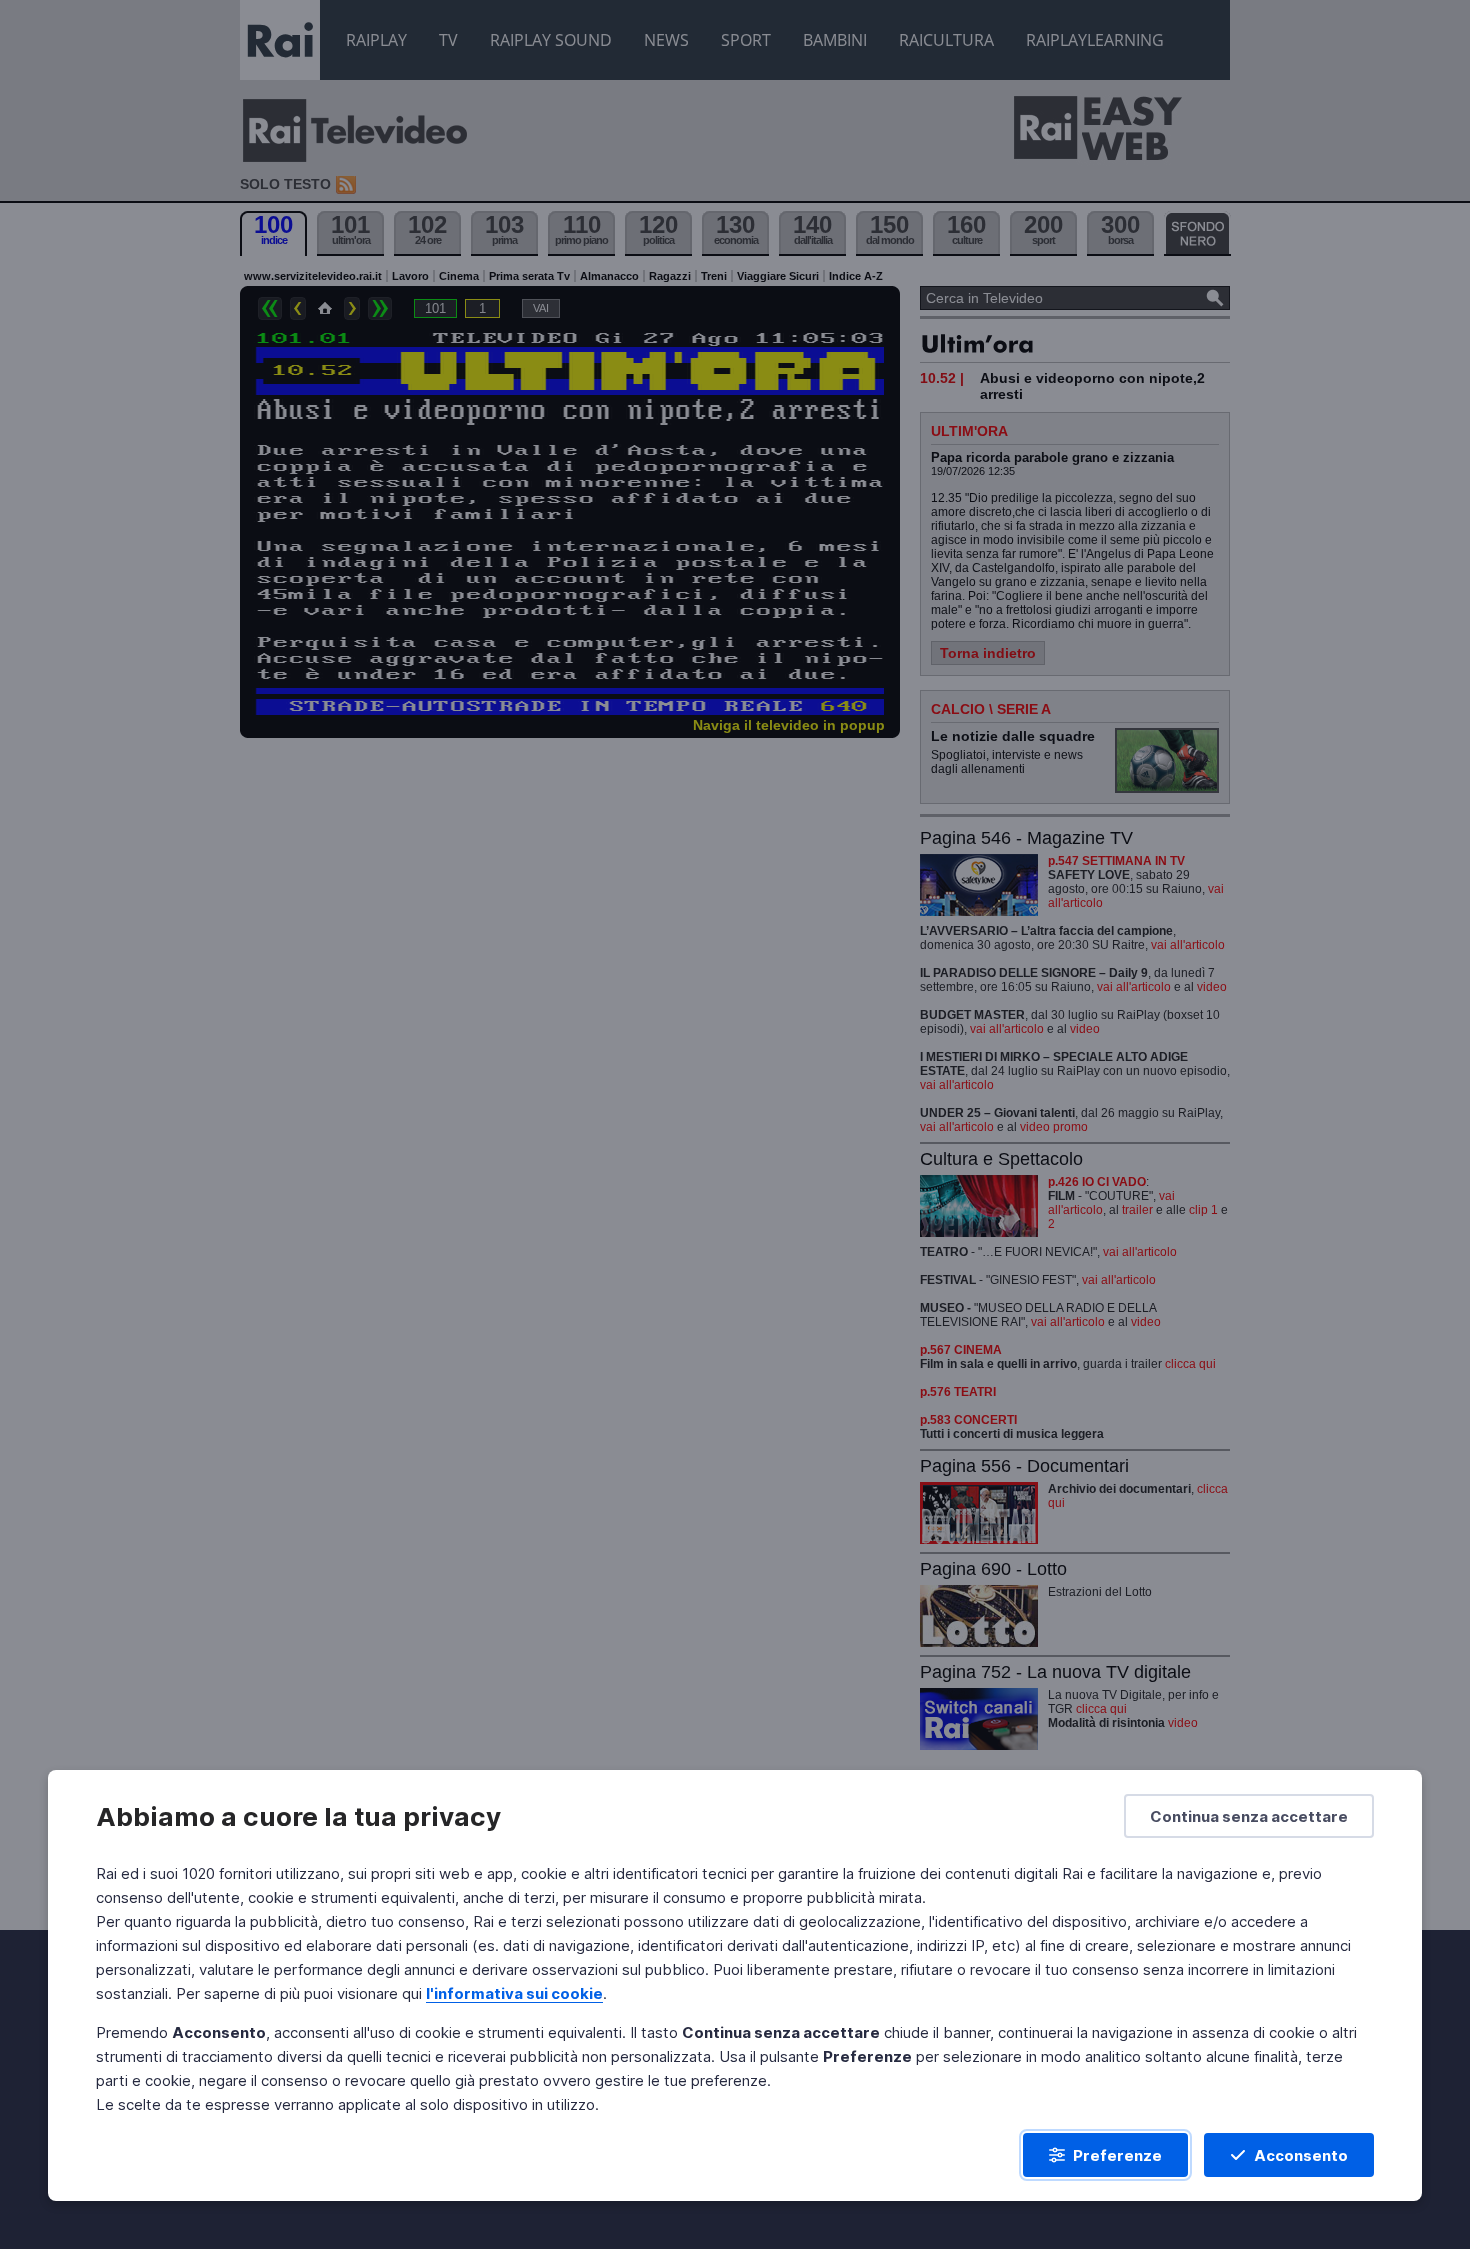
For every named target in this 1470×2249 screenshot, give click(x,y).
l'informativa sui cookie (514, 1993)
